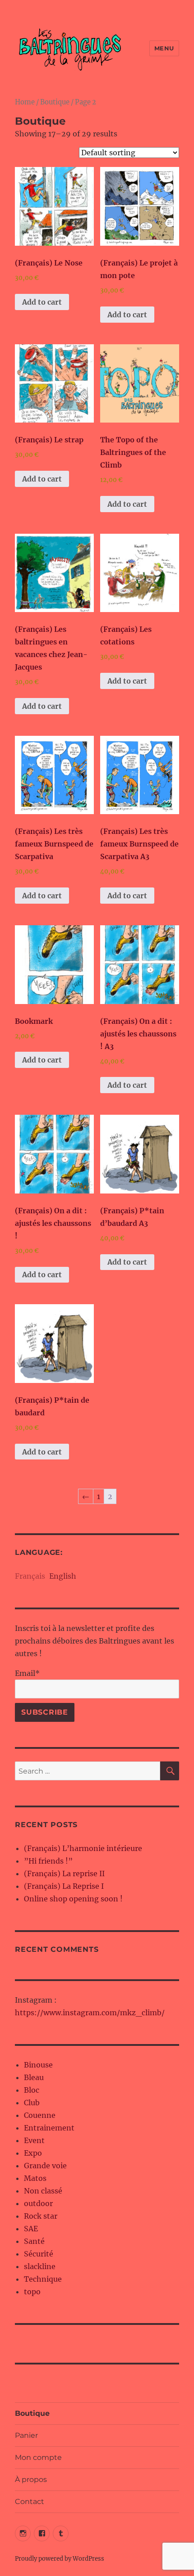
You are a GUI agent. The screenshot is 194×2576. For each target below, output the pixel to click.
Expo (33, 2153)
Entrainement (49, 2128)
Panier (26, 2435)
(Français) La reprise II (64, 1873)
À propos (31, 2479)
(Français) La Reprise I (64, 1886)
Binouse (38, 2065)
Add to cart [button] (42, 302)
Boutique (55, 102)
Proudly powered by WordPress (60, 2559)
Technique (43, 2279)
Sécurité (39, 2254)
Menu (164, 48)
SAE (31, 2229)
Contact (30, 2502)
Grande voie (45, 2166)
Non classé (43, 2191)
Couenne (40, 2115)
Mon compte (38, 2457)
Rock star (41, 2216)
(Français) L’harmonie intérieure (83, 1848)
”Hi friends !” (48, 1861)
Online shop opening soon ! (73, 1899)
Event (34, 2140)
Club (32, 2103)
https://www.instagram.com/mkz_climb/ (90, 2013)
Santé (34, 2241)
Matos (35, 2178)
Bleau (34, 2077)
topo (32, 2292)
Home (25, 102)
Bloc (32, 2090)
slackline (40, 2266)
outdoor (38, 2203)
